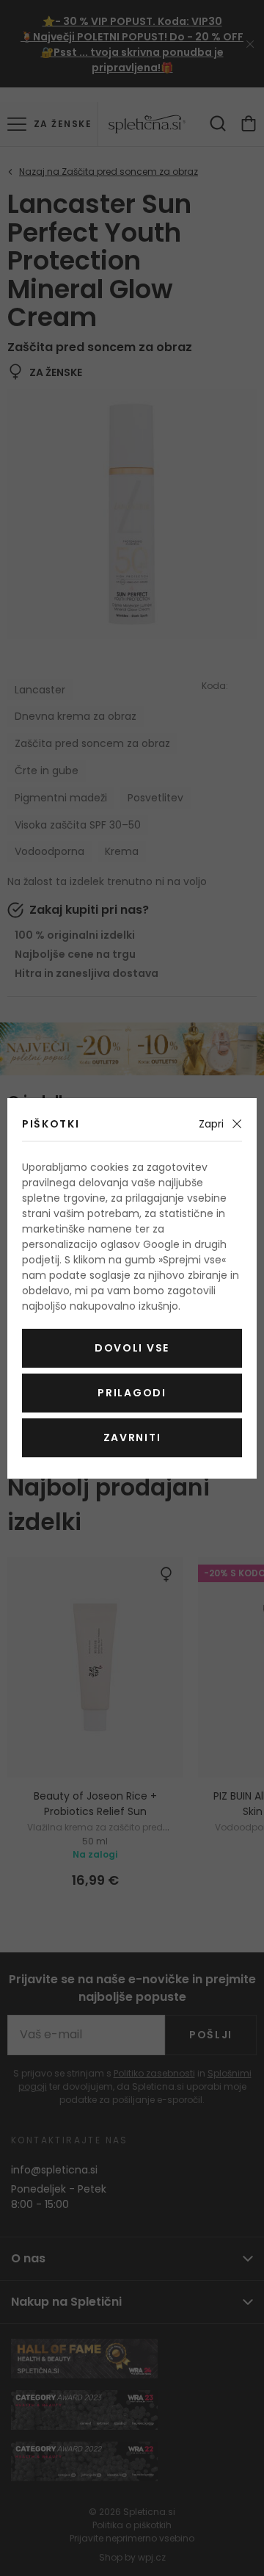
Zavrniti (132, 1437)
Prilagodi (132, 1393)
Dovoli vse (132, 1348)
